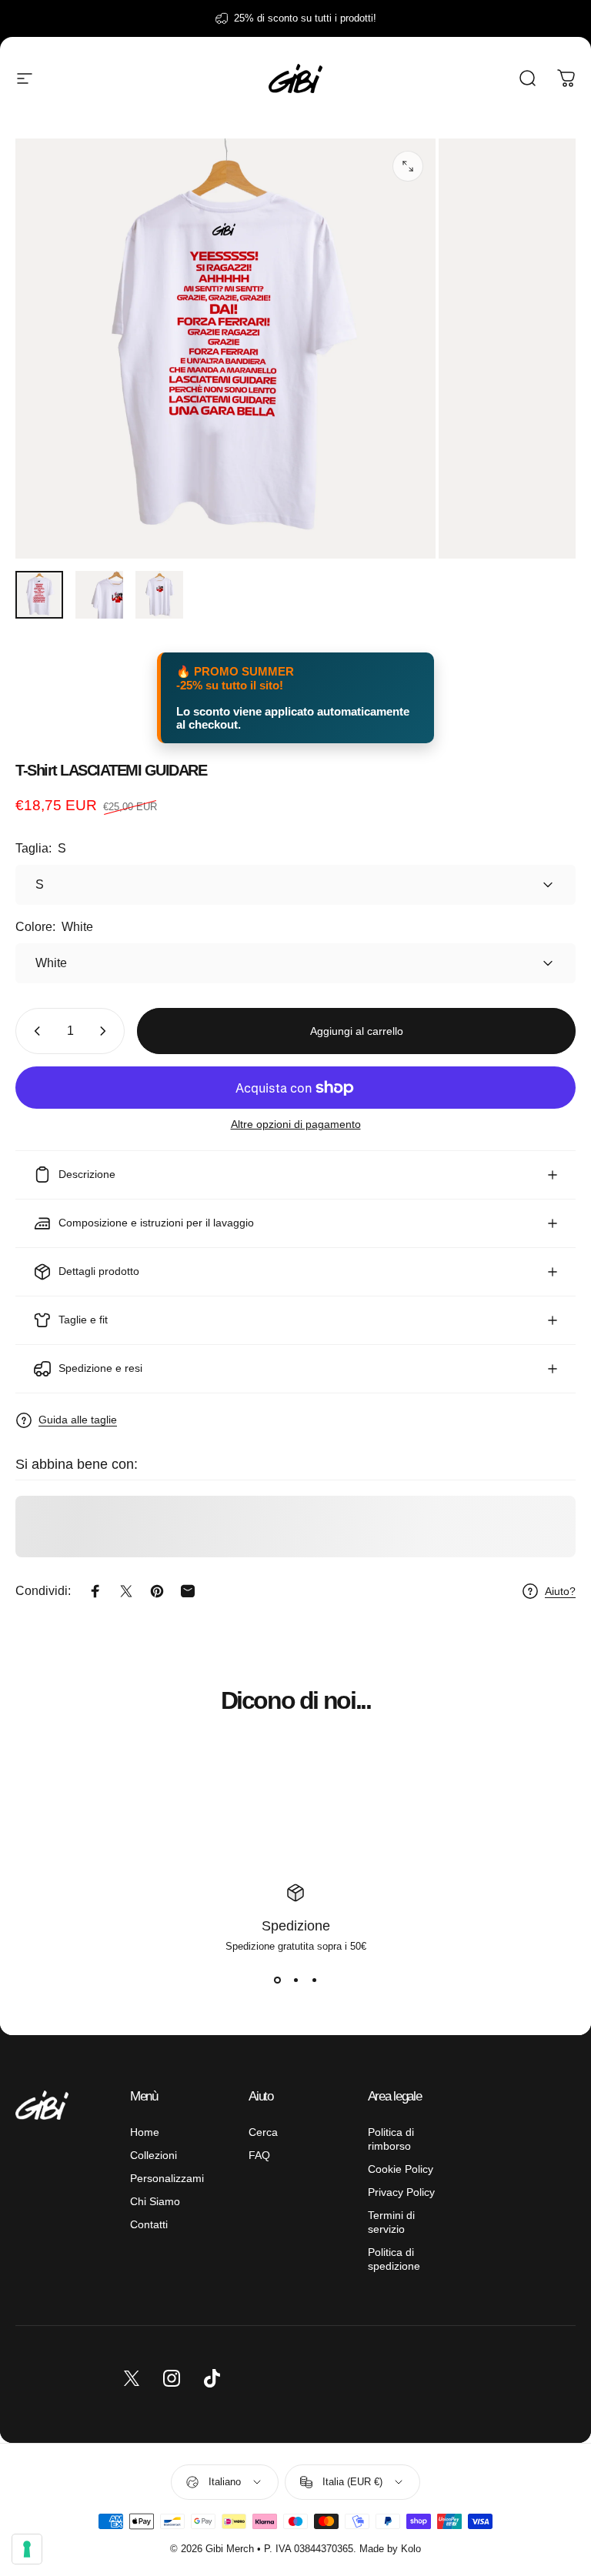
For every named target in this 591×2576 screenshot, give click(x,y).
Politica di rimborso (391, 2139)
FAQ (259, 2155)
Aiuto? (560, 1591)
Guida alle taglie (78, 1420)
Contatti (149, 2224)
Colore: (54, 927)
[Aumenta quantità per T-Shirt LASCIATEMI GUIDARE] (106, 1031)
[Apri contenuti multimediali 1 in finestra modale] (408, 166)
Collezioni (154, 2155)
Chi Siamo (155, 2201)
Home (145, 2132)
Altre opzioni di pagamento (296, 1124)
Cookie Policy (401, 2169)
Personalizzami (167, 2178)
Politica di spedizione (394, 2259)
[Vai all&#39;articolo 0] (39, 595)
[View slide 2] (295, 1980)
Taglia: (41, 848)
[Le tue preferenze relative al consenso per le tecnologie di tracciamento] (27, 2549)
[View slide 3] (314, 1980)
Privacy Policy (401, 2192)
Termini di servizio (391, 2222)
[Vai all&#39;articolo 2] (99, 595)
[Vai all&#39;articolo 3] (159, 595)
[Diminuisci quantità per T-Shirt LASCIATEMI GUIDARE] (34, 1031)
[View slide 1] (277, 1980)
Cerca (263, 2132)
